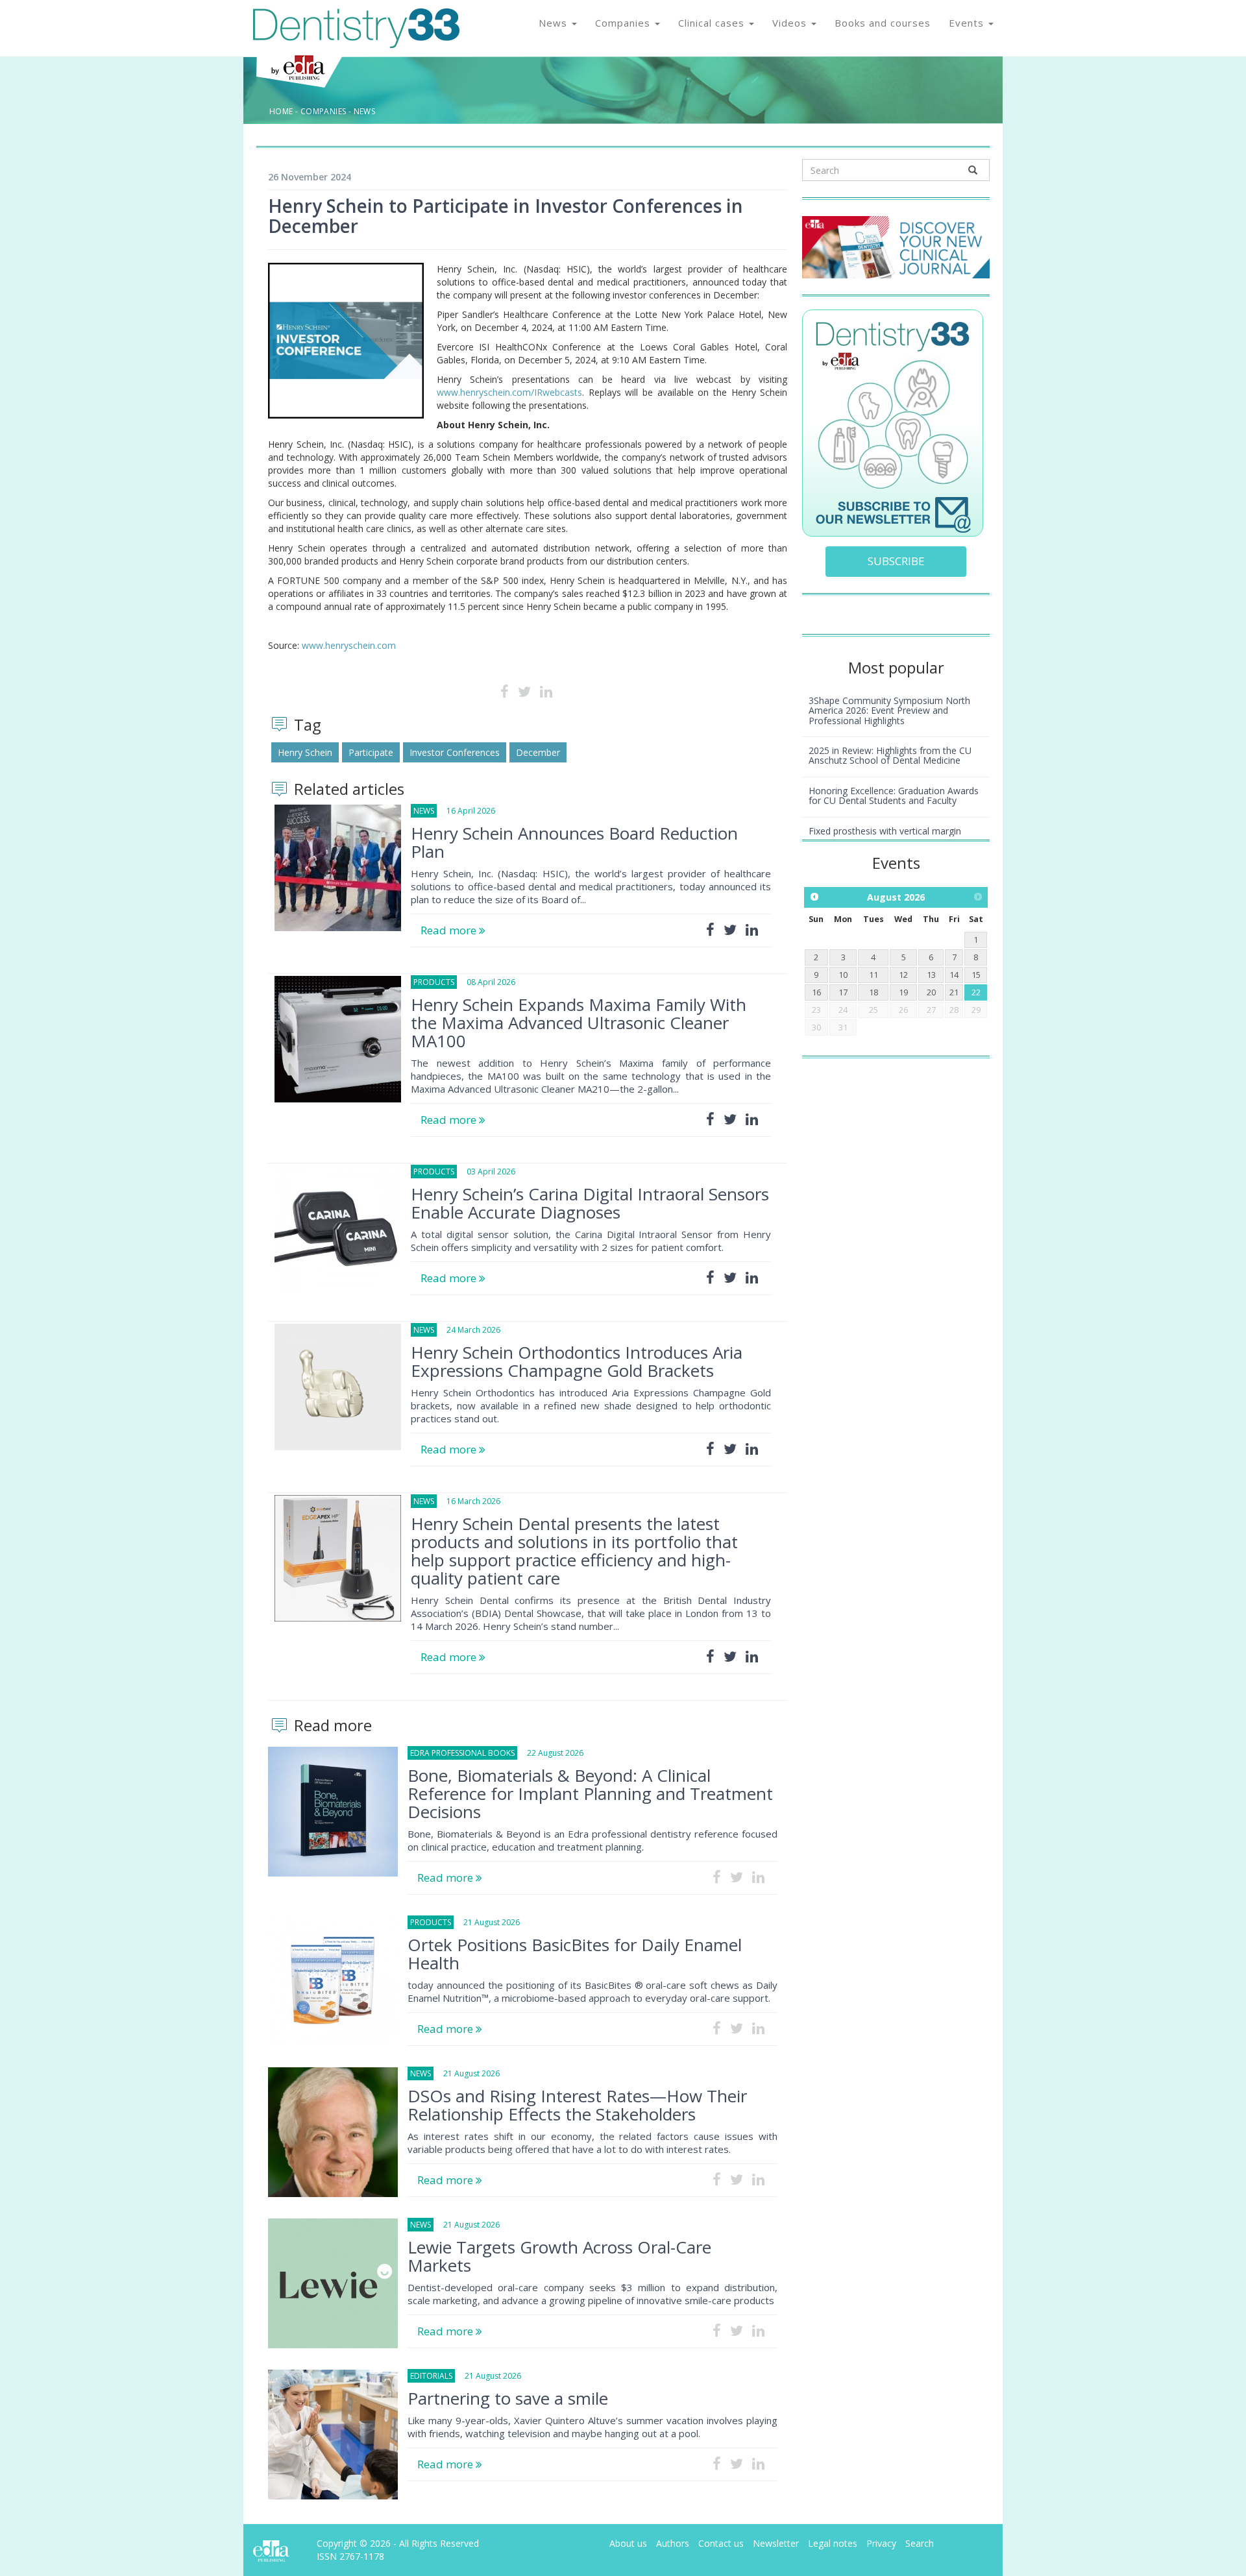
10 (843, 975)
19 (903, 992)
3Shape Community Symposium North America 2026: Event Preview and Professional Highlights (889, 711)
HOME (281, 111)
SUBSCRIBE (896, 561)
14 (954, 975)
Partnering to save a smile (508, 2398)
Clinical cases (713, 23)
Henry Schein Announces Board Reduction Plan (574, 842)
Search (920, 2543)
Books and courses (883, 23)
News (555, 23)
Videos (791, 23)
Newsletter (776, 2543)
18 (873, 992)
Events (968, 23)
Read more (450, 930)
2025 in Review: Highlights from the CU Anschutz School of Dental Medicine (890, 755)
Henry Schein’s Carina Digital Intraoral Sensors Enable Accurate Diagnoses (590, 1203)
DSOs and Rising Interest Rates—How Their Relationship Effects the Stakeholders (577, 2105)
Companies (624, 23)
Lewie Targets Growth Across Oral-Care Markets (559, 2256)
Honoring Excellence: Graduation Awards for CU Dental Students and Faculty (894, 796)
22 (976, 992)
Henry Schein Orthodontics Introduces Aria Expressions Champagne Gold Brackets (577, 1361)
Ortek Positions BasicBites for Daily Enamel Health (575, 1954)
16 (816, 992)
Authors (673, 2543)
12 (903, 975)
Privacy (881, 2543)
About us (628, 2543)
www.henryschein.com (349, 645)
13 (931, 975)
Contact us (721, 2543)
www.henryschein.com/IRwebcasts (509, 392)
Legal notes (833, 2543)
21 (954, 992)
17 (843, 992)
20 (931, 992)
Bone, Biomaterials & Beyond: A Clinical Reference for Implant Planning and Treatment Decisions (590, 1793)
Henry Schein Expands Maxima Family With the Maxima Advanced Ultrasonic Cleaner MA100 (579, 1023)
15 (976, 975)
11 (873, 975)
